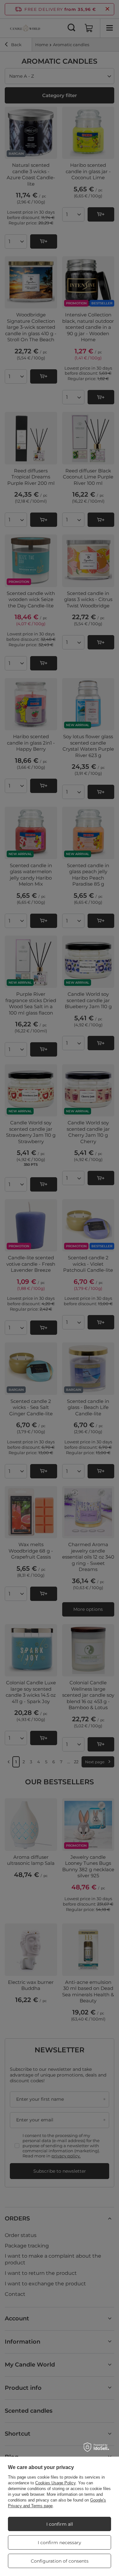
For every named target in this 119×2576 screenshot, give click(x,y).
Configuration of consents (60, 2561)
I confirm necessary (60, 2543)
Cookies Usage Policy (55, 2483)
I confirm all (60, 2524)
